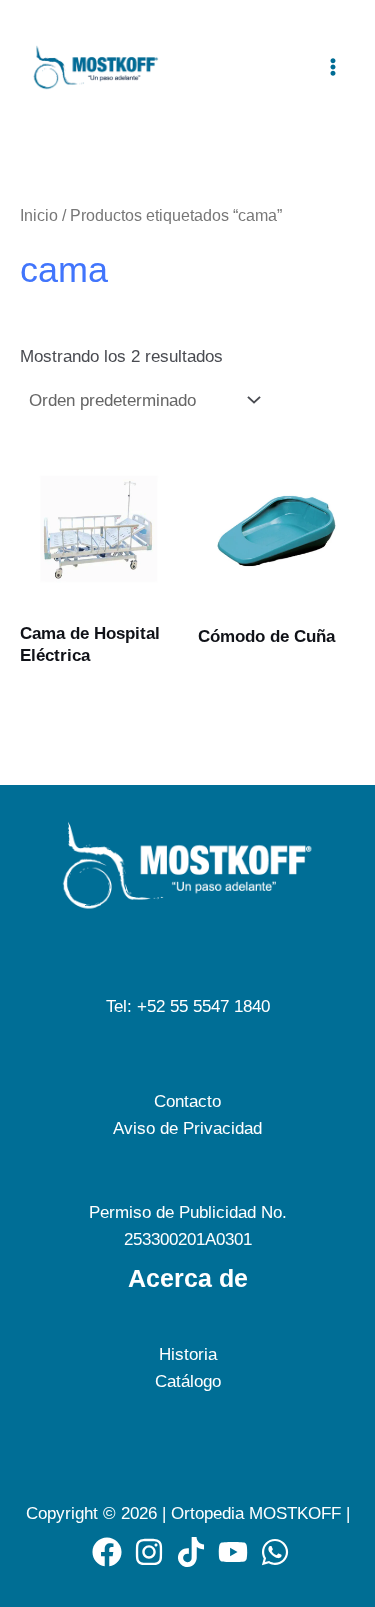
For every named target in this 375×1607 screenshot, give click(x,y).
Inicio (39, 215)
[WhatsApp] (275, 1552)
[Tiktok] (191, 1552)
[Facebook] (107, 1552)
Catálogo (188, 1381)
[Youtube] (233, 1552)
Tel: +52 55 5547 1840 (188, 1006)
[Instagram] (149, 1552)
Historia (188, 1354)
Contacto (187, 1101)
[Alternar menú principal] (333, 67)
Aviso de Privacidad (187, 1128)
